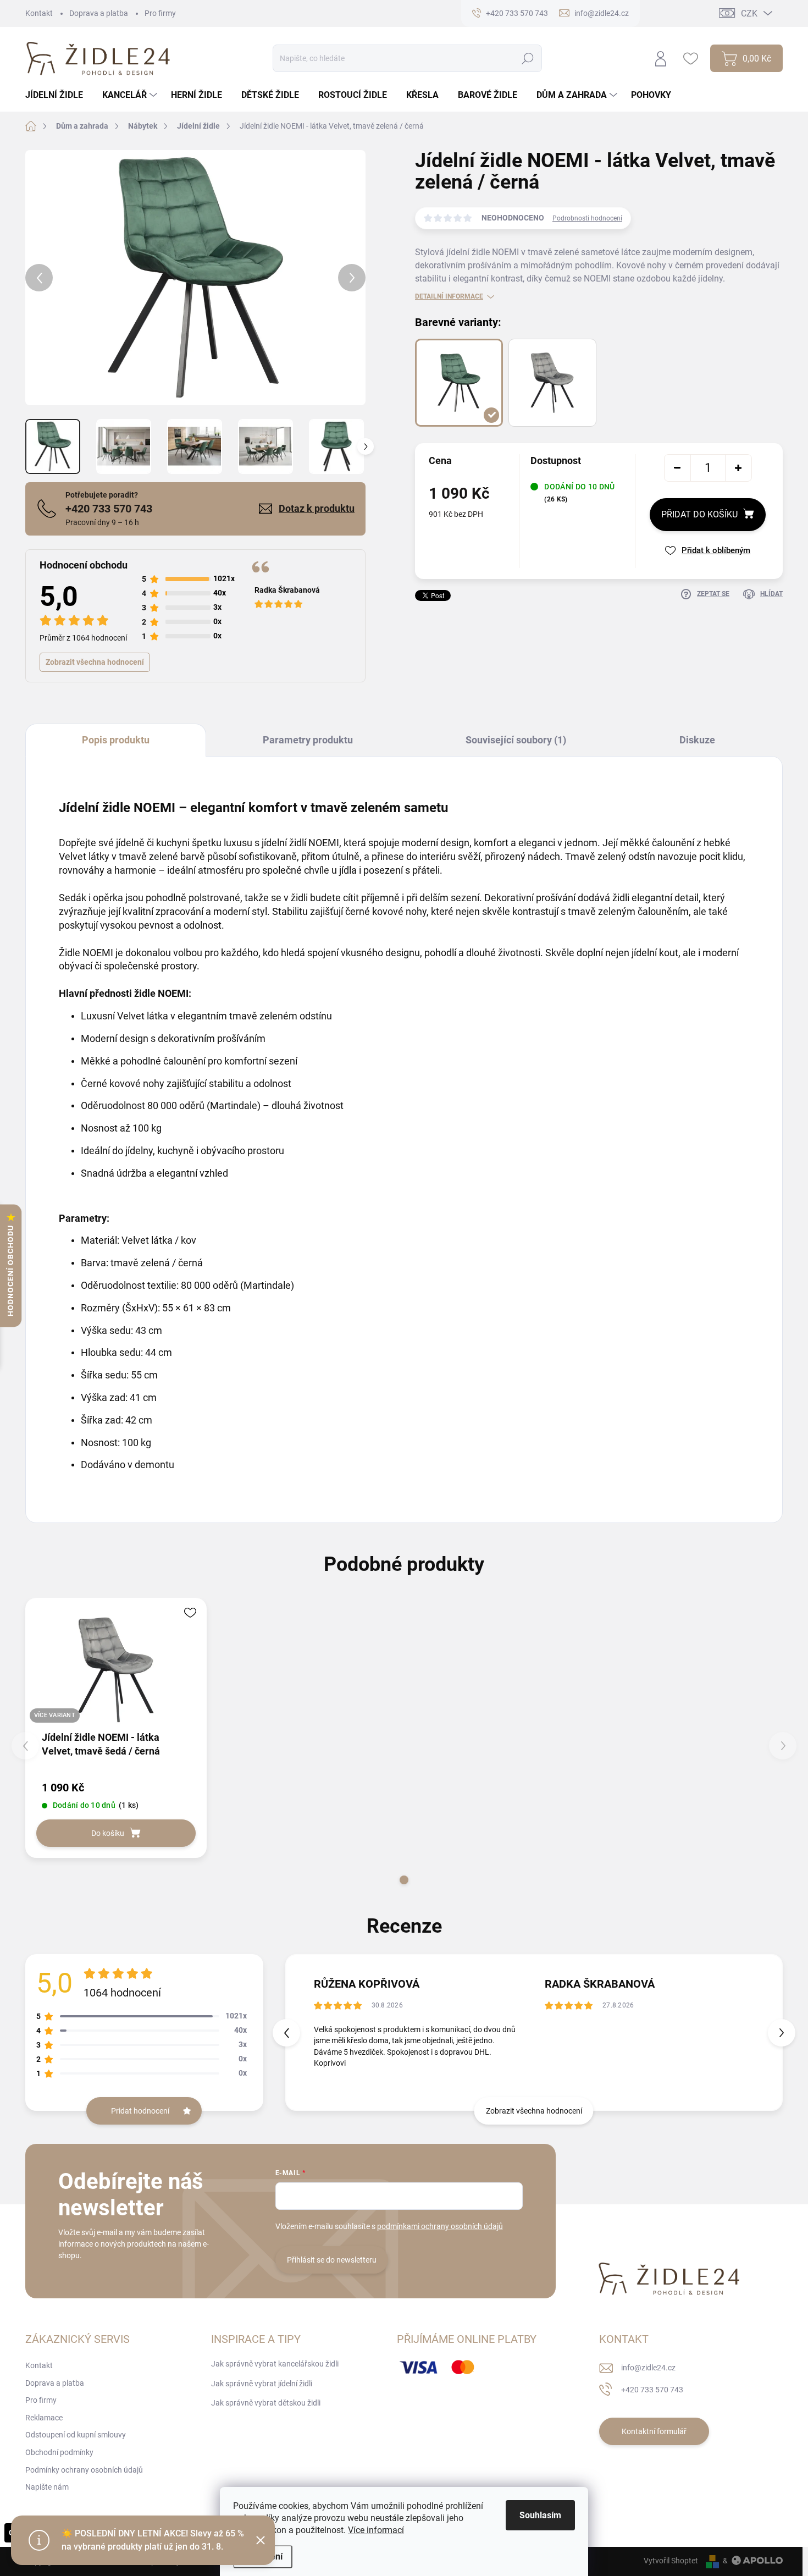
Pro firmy (160, 13)
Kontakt (39, 13)
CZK (749, 13)
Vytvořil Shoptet (671, 2561)
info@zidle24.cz (648, 2368)
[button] (404, 1880)
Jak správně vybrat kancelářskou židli (275, 2364)
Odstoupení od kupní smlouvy (76, 2435)
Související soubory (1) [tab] (516, 740)
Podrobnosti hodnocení (587, 218)
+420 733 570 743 (109, 509)
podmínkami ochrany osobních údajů (440, 2226)
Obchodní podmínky (59, 2452)
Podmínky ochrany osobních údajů (84, 2470)
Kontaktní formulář (654, 2431)
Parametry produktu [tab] (308, 740)
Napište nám (47, 2487)
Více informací (376, 2530)
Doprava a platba (99, 13)
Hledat (528, 58)
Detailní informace (449, 296)
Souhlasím (540, 2515)
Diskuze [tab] (697, 740)
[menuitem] (58, 95)
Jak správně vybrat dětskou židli (266, 2403)
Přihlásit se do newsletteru (332, 2260)
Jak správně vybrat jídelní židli (262, 2384)
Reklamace (44, 2418)
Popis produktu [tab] (116, 740)
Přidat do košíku (699, 514)
